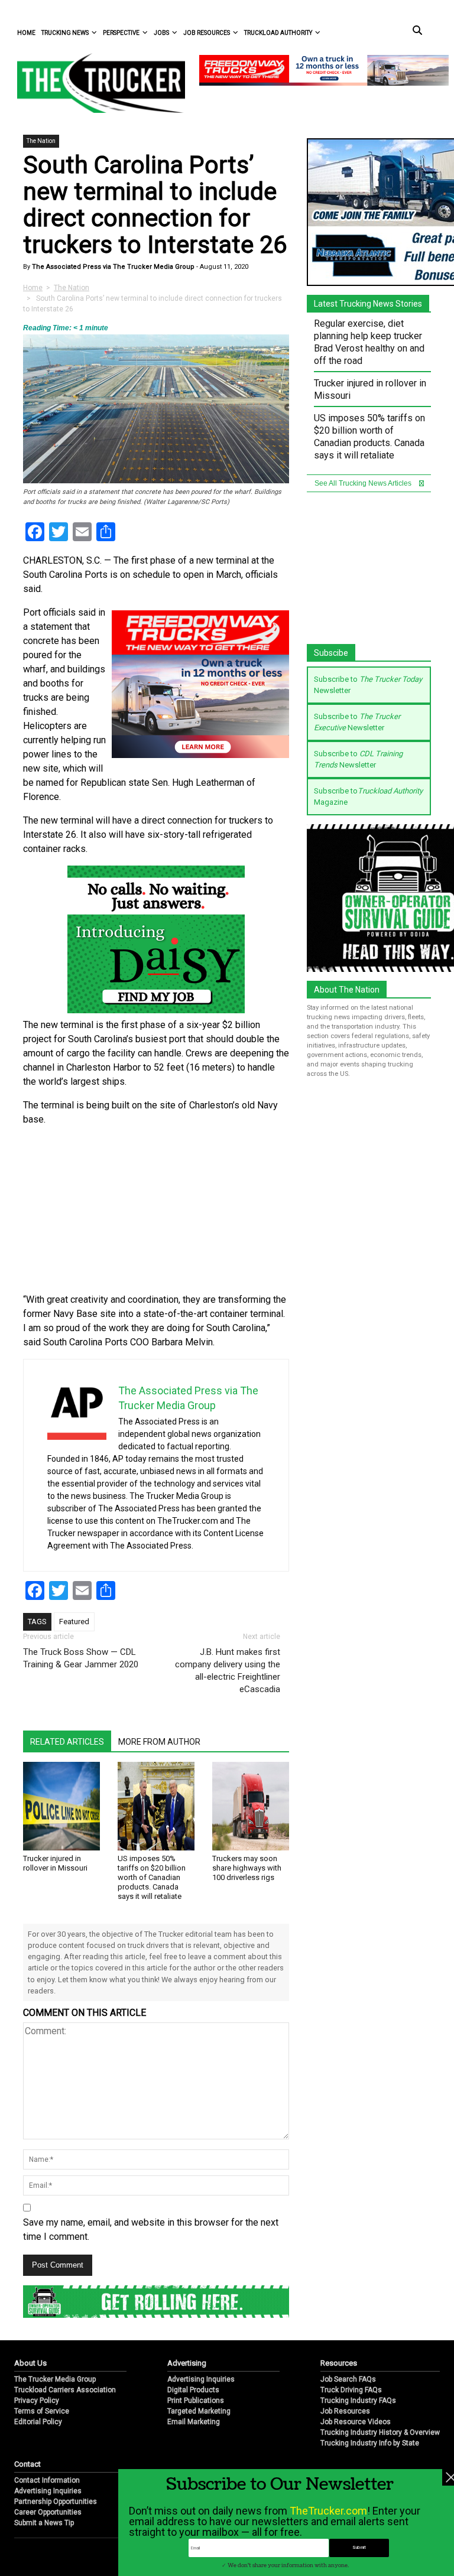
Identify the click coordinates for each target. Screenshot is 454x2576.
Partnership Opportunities (56, 2502)
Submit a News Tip (44, 2523)
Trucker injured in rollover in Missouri (55, 1863)
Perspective (121, 33)
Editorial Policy (38, 2422)
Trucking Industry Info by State (370, 2443)
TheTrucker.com (328, 2511)
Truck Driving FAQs (351, 2390)
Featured (74, 1622)
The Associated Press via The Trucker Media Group (112, 267)
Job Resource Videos (356, 2422)
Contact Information (47, 2480)
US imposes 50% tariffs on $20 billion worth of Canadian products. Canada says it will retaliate (152, 1877)
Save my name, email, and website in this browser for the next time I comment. (151, 2229)
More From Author (159, 1742)
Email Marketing (194, 2422)
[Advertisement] (156, 1210)
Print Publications (196, 2401)
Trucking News (65, 33)
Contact (27, 2464)
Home (26, 33)
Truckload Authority (278, 33)
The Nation (41, 141)
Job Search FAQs (348, 2379)
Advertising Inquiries (201, 2379)
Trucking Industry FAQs (358, 2401)
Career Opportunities (48, 2512)
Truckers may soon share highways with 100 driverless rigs (247, 1868)
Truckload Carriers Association (65, 2390)
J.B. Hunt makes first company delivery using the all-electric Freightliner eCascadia (228, 1671)
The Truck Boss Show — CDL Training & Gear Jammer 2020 (81, 1658)
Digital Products (193, 2390)
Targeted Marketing (199, 2411)
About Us (30, 2363)
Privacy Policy (37, 2401)
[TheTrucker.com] (95, 83)
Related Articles (67, 1742)
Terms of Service (42, 2411)
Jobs (161, 33)
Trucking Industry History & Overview (380, 2432)
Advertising (187, 2363)
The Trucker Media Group (55, 2379)
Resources (339, 2363)
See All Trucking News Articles (364, 483)
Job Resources (207, 33)
